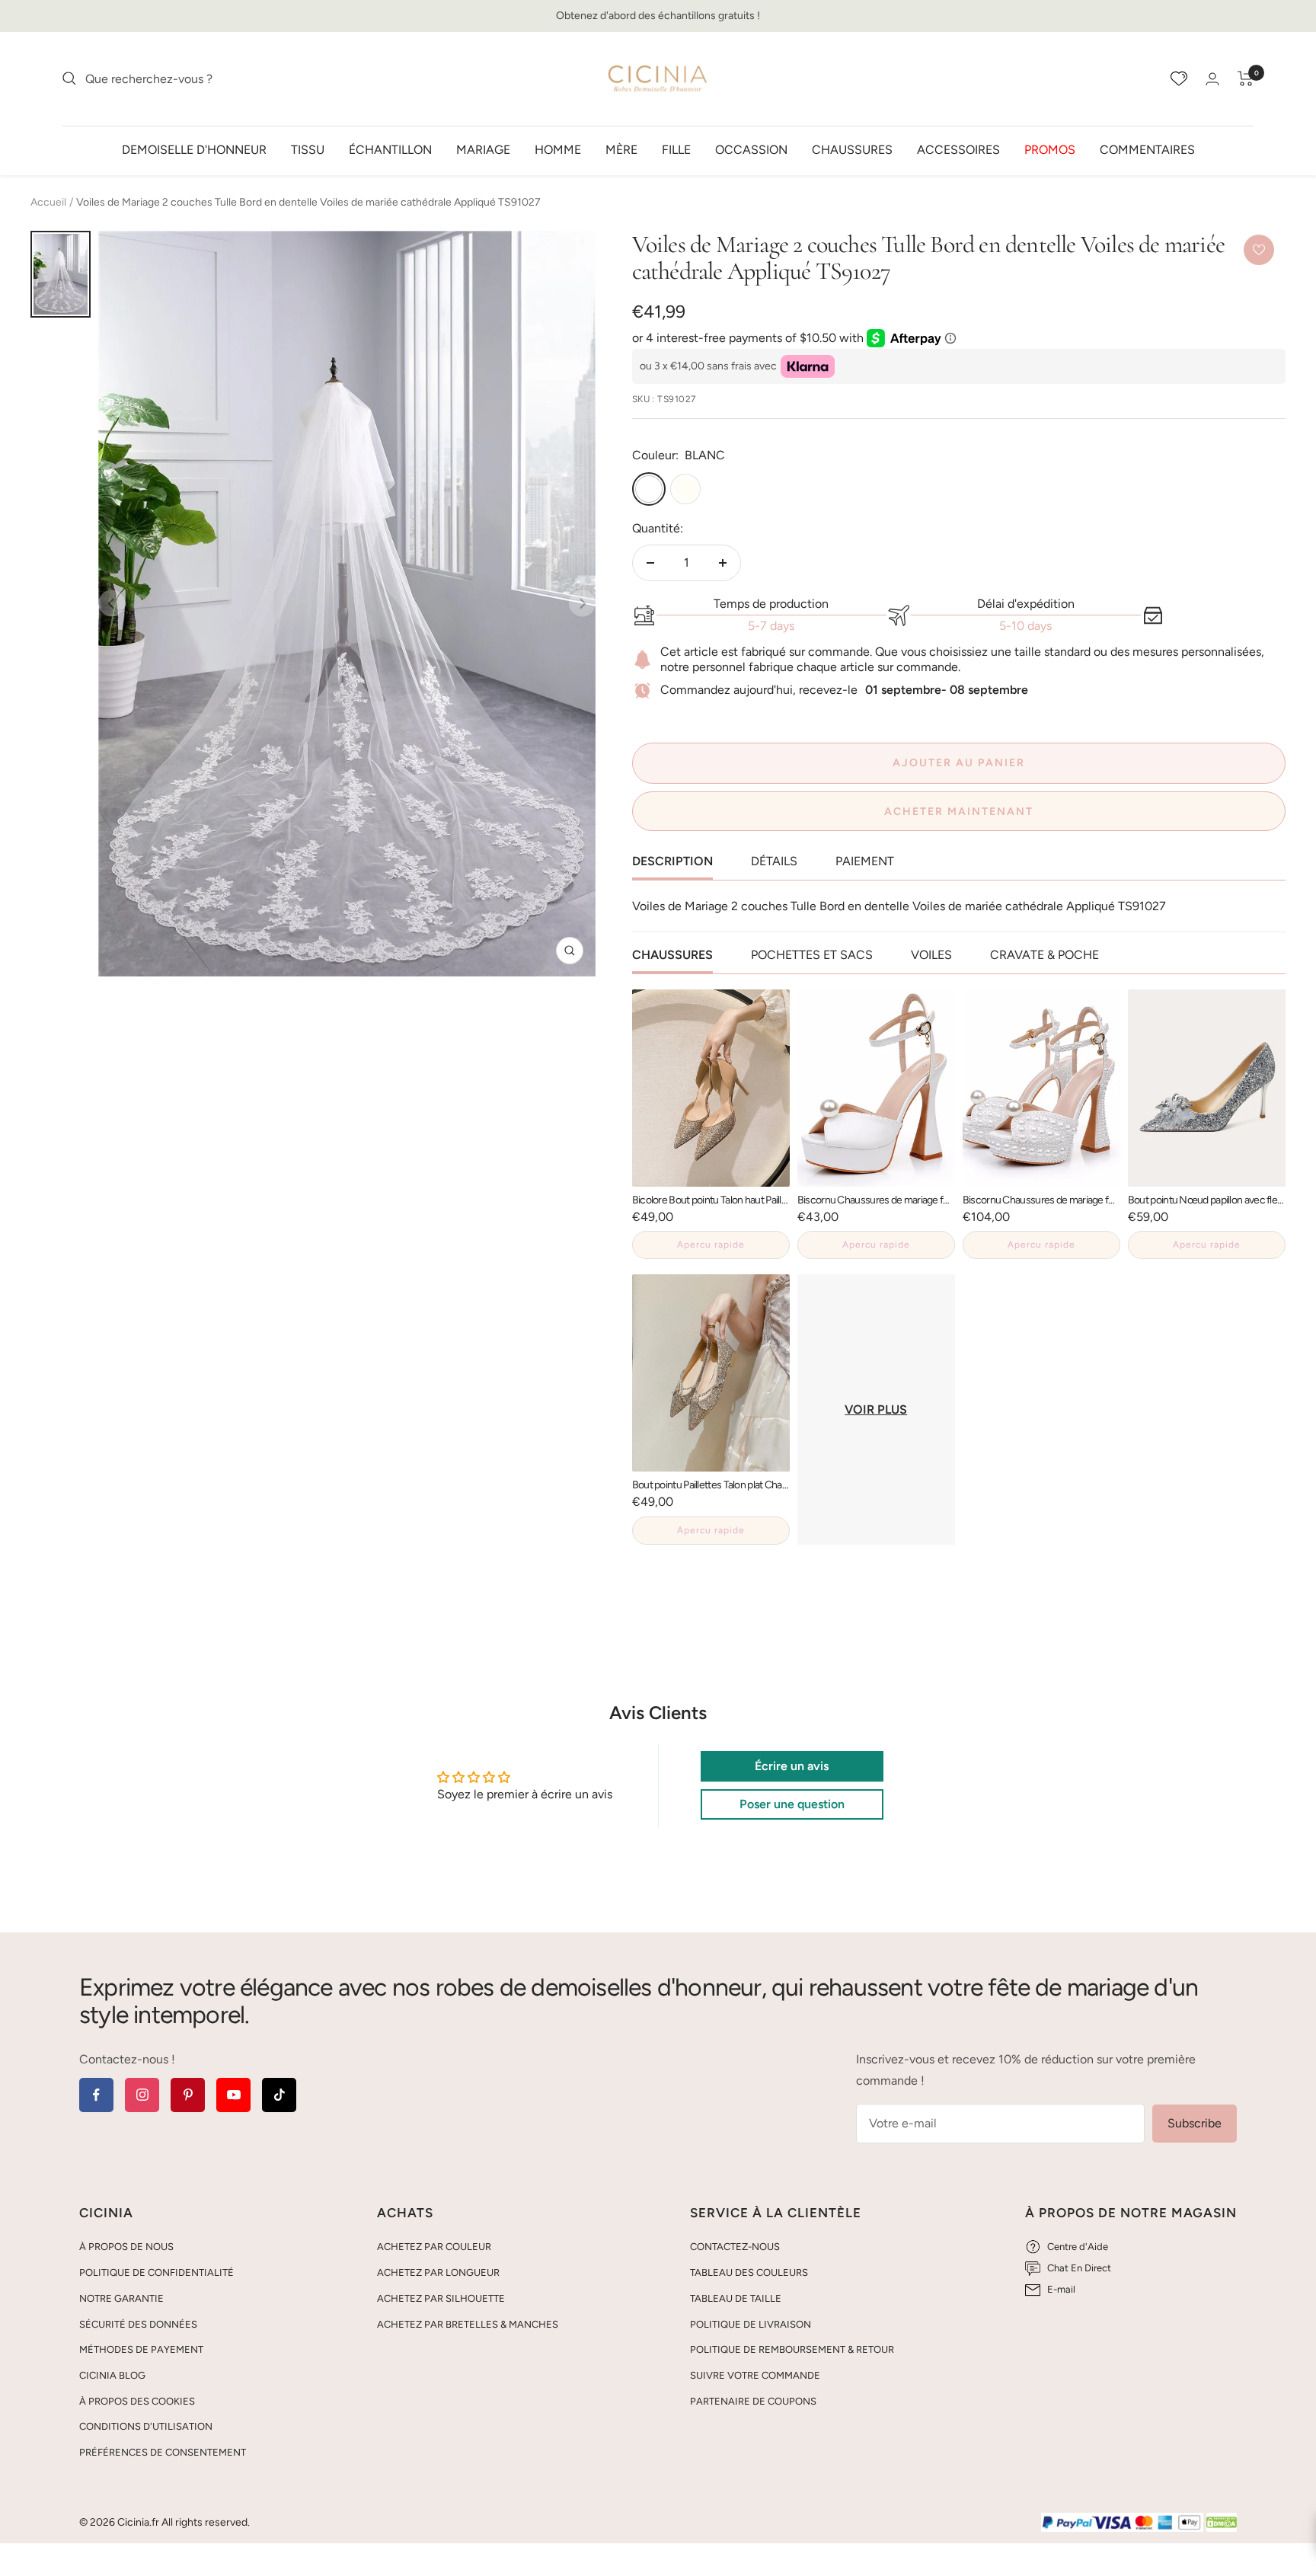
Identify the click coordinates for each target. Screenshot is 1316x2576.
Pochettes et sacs (812, 955)
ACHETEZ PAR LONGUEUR (438, 2272)
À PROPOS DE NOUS (126, 2247)
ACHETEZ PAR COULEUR (434, 2247)
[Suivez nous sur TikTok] (279, 2095)
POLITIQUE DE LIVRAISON (751, 2324)
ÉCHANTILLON (390, 149)
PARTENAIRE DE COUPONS (753, 2401)
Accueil (48, 202)
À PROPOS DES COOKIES (137, 2401)
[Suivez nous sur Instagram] (142, 2095)
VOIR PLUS (876, 1409)
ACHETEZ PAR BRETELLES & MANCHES (468, 2324)
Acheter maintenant (959, 812)
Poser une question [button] (792, 1804)
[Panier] (1246, 78)
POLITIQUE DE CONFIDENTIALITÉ (157, 2272)
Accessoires (958, 149)
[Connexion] (1212, 79)
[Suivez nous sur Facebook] (96, 2095)
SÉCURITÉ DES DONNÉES (138, 2324)
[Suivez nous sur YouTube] (233, 2095)
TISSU (308, 149)
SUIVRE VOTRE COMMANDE (755, 2375)
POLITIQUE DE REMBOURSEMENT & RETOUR (792, 2349)
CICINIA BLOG (112, 2375)
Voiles (931, 955)
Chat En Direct (1079, 2268)
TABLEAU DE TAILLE (736, 2298)
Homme (558, 149)
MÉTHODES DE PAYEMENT (141, 2349)
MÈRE (621, 149)
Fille (676, 149)
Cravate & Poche (1044, 955)
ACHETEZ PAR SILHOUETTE (441, 2298)
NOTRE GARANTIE (121, 2298)
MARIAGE (483, 149)
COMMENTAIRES (1147, 149)
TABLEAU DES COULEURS (749, 2272)
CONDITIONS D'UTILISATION (146, 2426)
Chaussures (852, 149)
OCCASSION (751, 149)
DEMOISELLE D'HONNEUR (194, 149)
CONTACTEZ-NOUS (735, 2247)
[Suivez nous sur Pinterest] (188, 2095)
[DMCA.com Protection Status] (1222, 2523)
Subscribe (1195, 2123)
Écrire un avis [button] (792, 1766)
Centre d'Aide (1078, 2247)
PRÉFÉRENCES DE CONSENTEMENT (163, 2452)
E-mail (1061, 2289)
